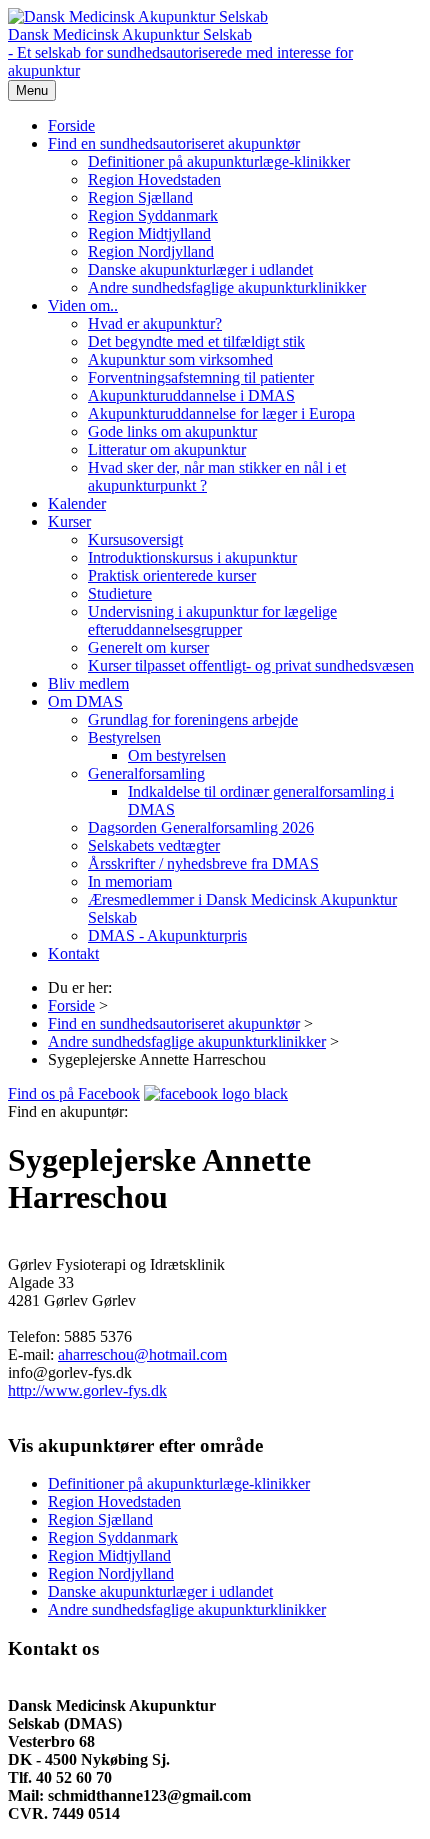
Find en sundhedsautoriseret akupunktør (174, 143)
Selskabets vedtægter (154, 845)
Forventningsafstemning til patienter (201, 377)
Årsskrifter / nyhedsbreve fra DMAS (203, 863)
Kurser (69, 521)
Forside (71, 125)
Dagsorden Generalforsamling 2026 (201, 827)
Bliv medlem (88, 683)
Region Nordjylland (151, 251)
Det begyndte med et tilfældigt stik (196, 341)
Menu (32, 90)
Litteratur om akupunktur (167, 449)
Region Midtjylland (149, 233)
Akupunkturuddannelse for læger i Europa (221, 413)
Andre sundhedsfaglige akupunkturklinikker (227, 287)
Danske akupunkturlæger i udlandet (200, 269)
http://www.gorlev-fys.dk (87, 1390)
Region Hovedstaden (154, 179)
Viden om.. (83, 305)
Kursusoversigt (135, 539)
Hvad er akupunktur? (155, 323)
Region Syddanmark (153, 215)
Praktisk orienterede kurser (172, 575)
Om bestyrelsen (177, 755)
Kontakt (73, 953)
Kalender (77, 503)
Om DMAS (85, 701)
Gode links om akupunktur (172, 431)
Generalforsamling (146, 773)
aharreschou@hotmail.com (142, 1354)
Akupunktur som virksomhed (180, 359)
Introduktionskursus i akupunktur (192, 557)
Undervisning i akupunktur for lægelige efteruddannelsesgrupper (212, 620)
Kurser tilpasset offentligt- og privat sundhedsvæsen (251, 665)
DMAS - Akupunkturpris (167, 935)
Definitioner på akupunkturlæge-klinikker (219, 161)
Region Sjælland (140, 197)
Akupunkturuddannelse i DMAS (191, 395)
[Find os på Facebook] (216, 1093)
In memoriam (130, 881)
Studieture (120, 593)
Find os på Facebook (74, 1093)
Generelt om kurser (148, 647)
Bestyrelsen (124, 737)
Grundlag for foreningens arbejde (193, 719)
